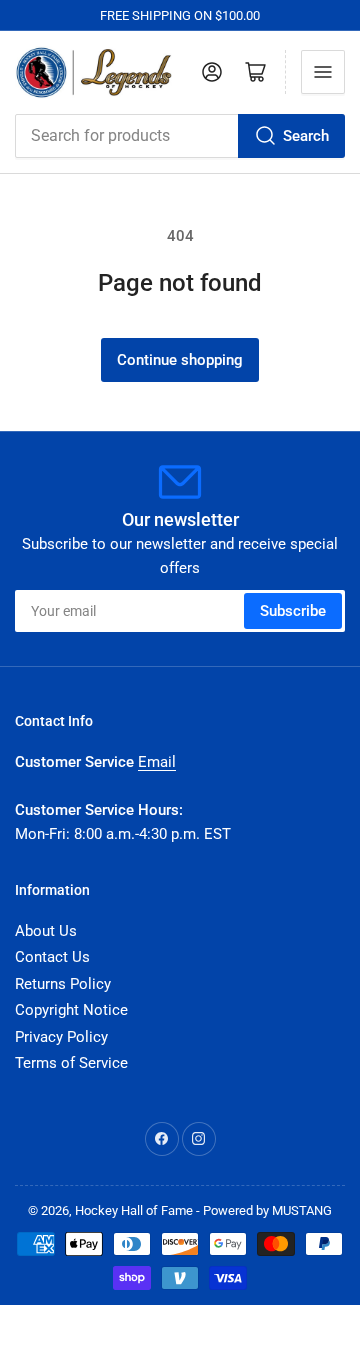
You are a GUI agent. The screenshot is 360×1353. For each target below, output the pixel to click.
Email (157, 762)
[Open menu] (323, 72)
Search (306, 136)
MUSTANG (302, 1210)
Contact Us (52, 957)
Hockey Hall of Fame (134, 1210)
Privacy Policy (61, 1037)
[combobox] (180, 136)
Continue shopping (180, 360)
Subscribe (293, 611)
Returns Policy (63, 984)
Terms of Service (71, 1063)
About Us (46, 931)
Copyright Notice (71, 1010)
